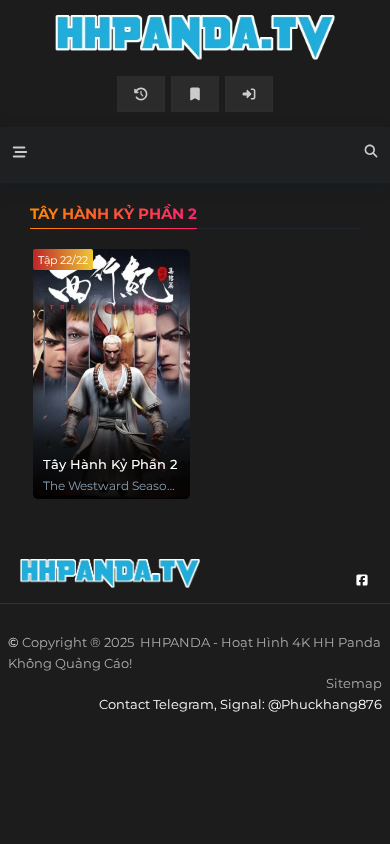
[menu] (20, 155)
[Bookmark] (195, 94)
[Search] (371, 154)
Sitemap (354, 683)
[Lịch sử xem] (141, 94)
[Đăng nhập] (249, 94)
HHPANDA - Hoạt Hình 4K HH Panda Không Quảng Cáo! (195, 37)
